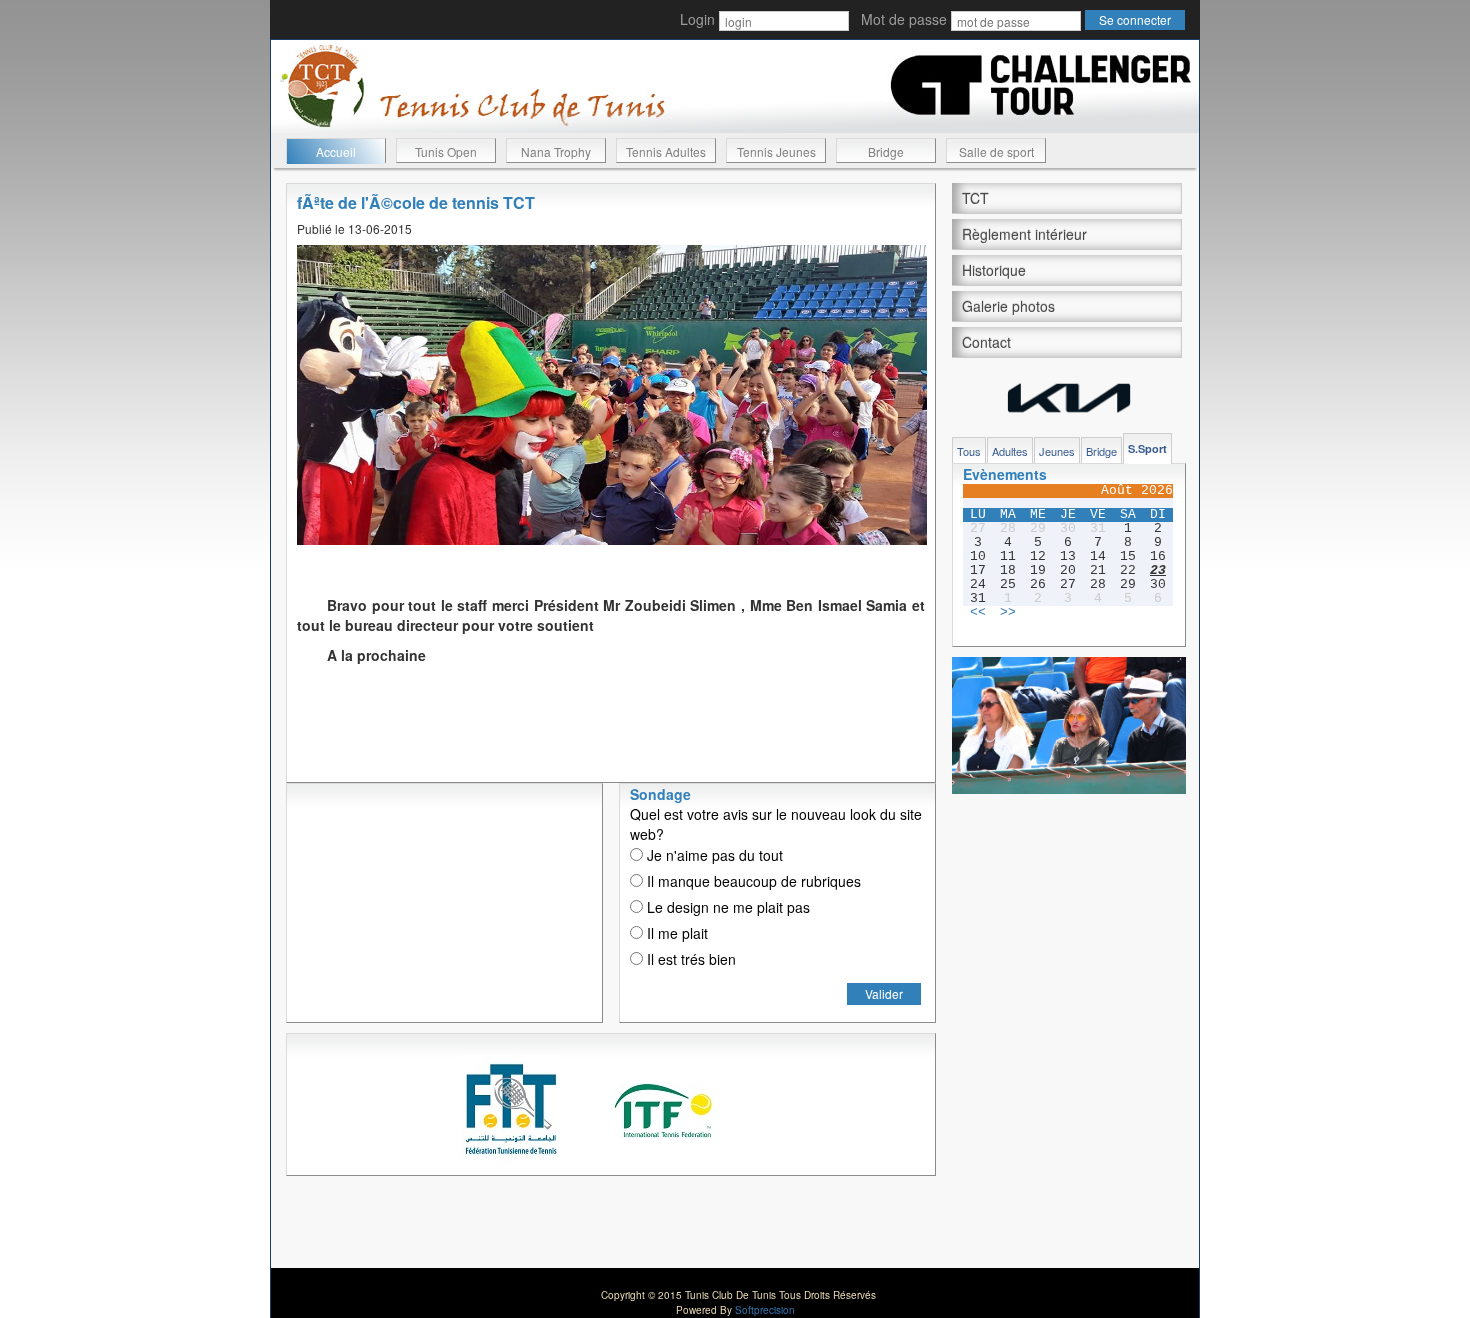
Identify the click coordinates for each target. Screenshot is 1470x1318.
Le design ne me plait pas (726, 907)
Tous (969, 451)
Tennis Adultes (666, 151)
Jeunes (1057, 451)
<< (978, 613)
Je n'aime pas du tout (713, 855)
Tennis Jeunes (776, 151)
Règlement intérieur (1024, 234)
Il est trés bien (689, 959)
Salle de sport (996, 151)
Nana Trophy (556, 151)
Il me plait (675, 933)
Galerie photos (1008, 306)
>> (1008, 613)
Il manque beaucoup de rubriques (752, 881)
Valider (884, 993)
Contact (986, 342)
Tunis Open (446, 151)
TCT (975, 198)
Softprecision (765, 1310)
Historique (994, 270)
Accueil (336, 151)
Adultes (1010, 451)
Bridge (886, 151)
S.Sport (1147, 448)
